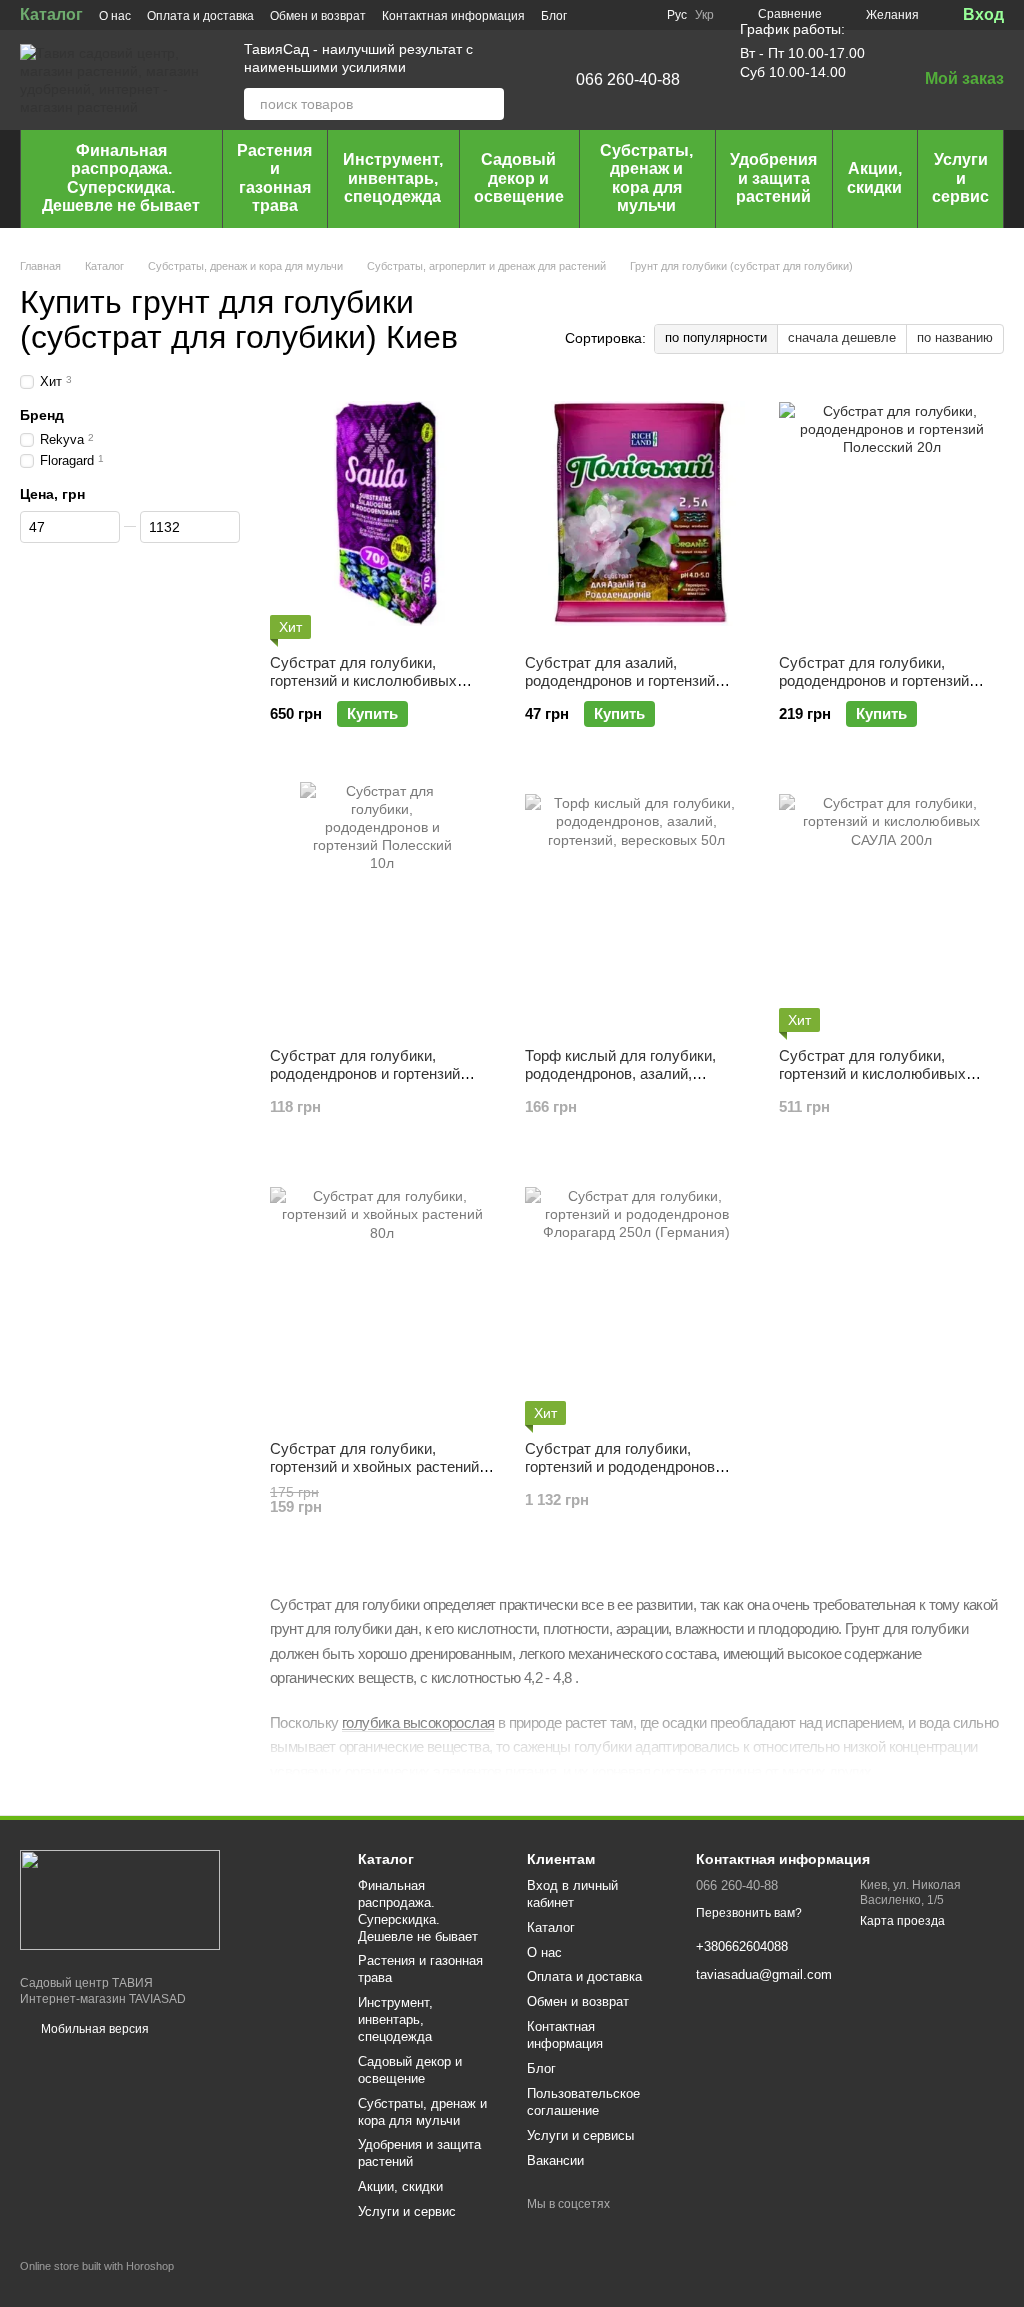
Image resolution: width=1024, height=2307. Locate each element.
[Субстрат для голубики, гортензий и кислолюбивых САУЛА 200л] (891, 907)
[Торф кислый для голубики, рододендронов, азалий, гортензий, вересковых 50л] (637, 907)
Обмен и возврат (318, 16)
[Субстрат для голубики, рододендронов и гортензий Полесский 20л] (891, 514)
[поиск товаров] (488, 104)
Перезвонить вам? (749, 1913)
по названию (955, 337)
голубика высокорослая (418, 1722)
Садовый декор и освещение (519, 178)
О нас (115, 16)
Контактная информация (453, 16)
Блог (554, 16)
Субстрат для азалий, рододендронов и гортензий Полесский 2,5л (620, 680)
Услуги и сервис (960, 178)
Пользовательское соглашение (583, 2102)
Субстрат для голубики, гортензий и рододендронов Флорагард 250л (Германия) (620, 1466)
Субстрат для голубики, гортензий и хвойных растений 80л (374, 1466)
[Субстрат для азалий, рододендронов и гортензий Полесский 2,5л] (637, 514)
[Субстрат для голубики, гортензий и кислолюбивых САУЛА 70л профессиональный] (382, 514)
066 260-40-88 (628, 79)
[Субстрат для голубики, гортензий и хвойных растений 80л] (382, 1300)
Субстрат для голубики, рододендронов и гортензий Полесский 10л (365, 1073)
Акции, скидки (874, 177)
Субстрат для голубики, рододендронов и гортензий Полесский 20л (874, 680)
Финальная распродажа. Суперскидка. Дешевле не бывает (121, 178)
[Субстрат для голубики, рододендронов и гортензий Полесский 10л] (382, 907)
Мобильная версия (93, 2029)
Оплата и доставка (200, 16)
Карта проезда (902, 1921)
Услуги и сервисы (580, 2135)
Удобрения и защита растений (773, 178)
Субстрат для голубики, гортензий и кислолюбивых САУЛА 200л (872, 1073)
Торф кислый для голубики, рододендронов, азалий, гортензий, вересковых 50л (620, 1073)
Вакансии (555, 2160)
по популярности (716, 337)
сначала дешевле (842, 337)
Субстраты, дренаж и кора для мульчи (646, 178)
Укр (704, 15)
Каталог (51, 14)
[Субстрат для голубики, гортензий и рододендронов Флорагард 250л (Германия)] (637, 1300)
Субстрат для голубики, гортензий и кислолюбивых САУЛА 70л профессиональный (379, 680)
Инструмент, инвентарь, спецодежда (393, 178)
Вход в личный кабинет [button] (572, 1894)
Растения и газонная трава (274, 178)
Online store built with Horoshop (97, 2266)
